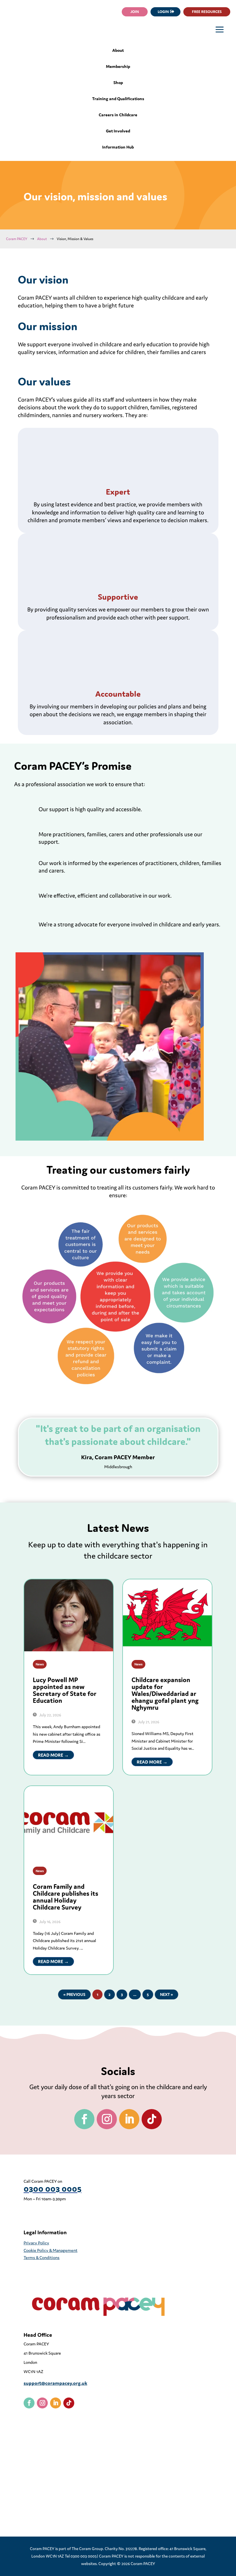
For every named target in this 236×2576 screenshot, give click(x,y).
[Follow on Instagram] (107, 2119)
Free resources (207, 12)
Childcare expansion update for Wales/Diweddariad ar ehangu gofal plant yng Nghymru (165, 1694)
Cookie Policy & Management (51, 2250)
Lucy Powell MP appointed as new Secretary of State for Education (65, 1690)
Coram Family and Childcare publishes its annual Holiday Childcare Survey (65, 1897)
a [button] (220, 30)
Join (135, 12)
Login (163, 12)
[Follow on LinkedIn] (129, 2119)
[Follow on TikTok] (152, 2119)
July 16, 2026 (49, 1922)
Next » (166, 1994)
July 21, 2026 (148, 1722)
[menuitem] (118, 53)
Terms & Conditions (42, 2257)
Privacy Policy (36, 2243)
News (40, 1664)
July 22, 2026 (50, 1715)
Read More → (53, 1755)
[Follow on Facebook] (84, 2119)
